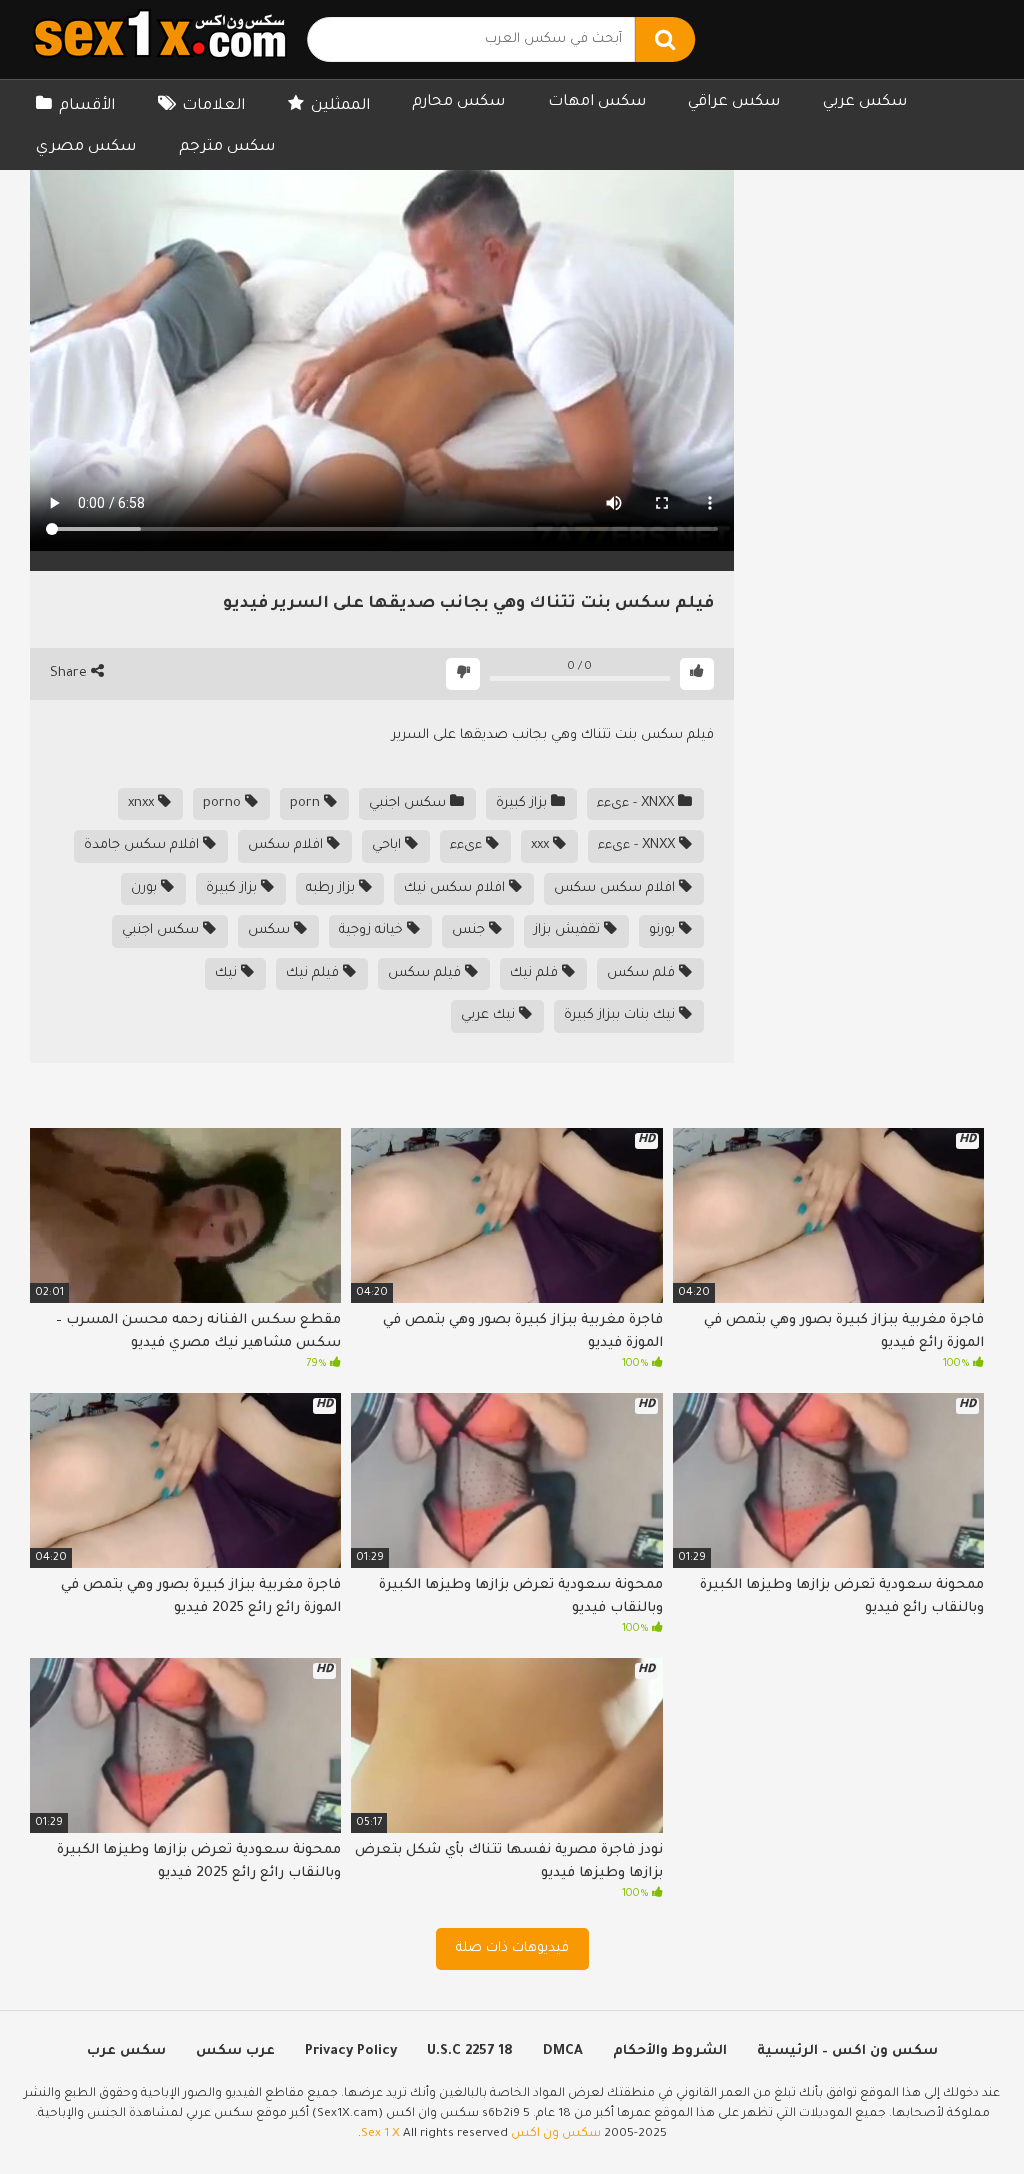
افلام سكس (287, 845)
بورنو (664, 930)
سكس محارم (458, 102)
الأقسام (87, 106)
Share (70, 673)
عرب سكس (235, 2051)
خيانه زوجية (373, 930)
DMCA (563, 2051)
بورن (146, 888)
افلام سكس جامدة (143, 845)
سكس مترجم (227, 147)
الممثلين (340, 106)
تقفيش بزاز (569, 930)
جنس (470, 930)
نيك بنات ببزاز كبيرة (621, 1015)
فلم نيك (536, 973)
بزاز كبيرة (523, 803)
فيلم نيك (314, 973)
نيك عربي (490, 1015)
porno (224, 803)
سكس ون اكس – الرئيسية (847, 2051)
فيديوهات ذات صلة (512, 1948)
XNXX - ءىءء (637, 803)
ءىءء (468, 845)
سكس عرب (126, 2051)
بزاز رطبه (332, 888)
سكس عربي (865, 102)
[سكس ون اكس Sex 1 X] (160, 39)
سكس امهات (597, 102)
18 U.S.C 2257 (470, 2051)
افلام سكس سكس (616, 888)
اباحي (388, 845)
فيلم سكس (426, 973)
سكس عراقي (734, 102)
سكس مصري (86, 147)
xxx (542, 845)
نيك (228, 973)
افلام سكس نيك (456, 888)
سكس (271, 930)
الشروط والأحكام (670, 2051)
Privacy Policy (351, 2051)
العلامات (213, 106)
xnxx (143, 803)
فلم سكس (643, 973)
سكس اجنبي (409, 803)
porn (307, 803)
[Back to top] (956, 2113)
